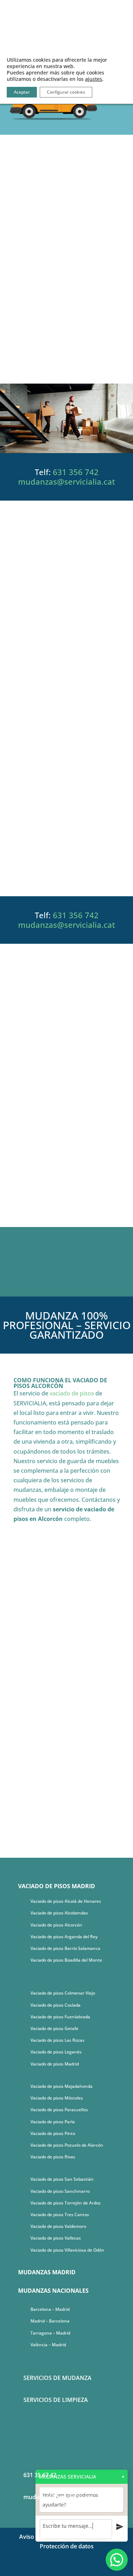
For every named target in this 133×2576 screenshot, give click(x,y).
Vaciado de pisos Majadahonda (62, 2086)
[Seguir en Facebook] (60, 2567)
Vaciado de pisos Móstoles (57, 2098)
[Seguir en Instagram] (74, 2567)
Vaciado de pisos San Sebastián (62, 2179)
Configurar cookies (66, 92)
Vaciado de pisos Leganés (56, 2052)
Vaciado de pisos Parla (53, 2122)
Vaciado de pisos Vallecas (56, 2238)
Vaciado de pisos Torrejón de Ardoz (66, 2203)
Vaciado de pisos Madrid (55, 2064)
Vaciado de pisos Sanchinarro (60, 2191)
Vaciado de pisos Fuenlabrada (60, 2017)
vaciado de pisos (72, 1393)
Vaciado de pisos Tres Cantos (60, 2215)
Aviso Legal (34, 2537)
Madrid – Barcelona (50, 2321)
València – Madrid (48, 2345)
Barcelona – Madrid (50, 2309)
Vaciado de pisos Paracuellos (59, 2110)
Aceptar (22, 92)
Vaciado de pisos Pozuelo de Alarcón (67, 2145)
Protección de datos (67, 2546)
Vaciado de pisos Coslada (56, 2005)
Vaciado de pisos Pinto (53, 2133)
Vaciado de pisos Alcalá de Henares (66, 1901)
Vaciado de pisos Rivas (53, 2157)
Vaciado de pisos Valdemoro (58, 2226)
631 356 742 (76, 472)
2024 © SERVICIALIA (82, 2537)
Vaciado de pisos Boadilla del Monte (66, 1960)
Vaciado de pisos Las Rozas (57, 2040)
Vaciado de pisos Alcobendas (59, 1913)
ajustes (94, 79)
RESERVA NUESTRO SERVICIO (66, 346)
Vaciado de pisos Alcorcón (56, 1925)
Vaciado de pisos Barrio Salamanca (65, 1948)
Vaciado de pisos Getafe (54, 2028)
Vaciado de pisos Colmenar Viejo (63, 1993)
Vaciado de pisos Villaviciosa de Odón (67, 2250)
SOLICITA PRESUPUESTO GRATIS (67, 859)
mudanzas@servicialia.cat (66, 481)
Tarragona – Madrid (50, 2333)
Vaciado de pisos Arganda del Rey (64, 1937)
